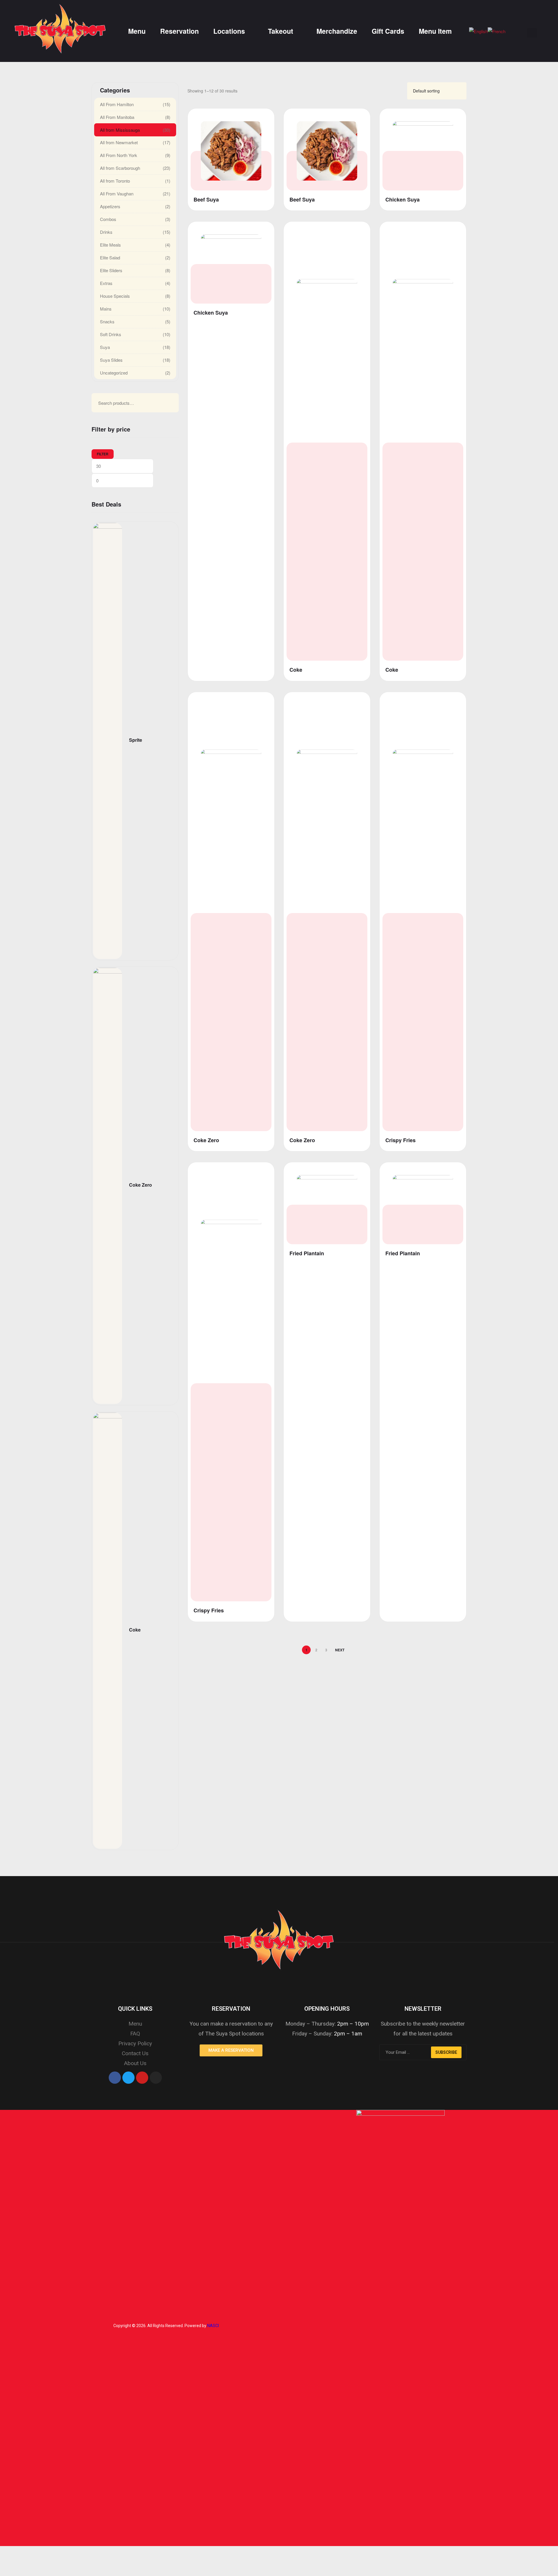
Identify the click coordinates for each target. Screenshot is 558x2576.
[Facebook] (115, 2078)
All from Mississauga (120, 130)
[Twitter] (128, 2078)
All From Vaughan (117, 194)
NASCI (213, 2326)
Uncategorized (114, 373)
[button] (231, 2050)
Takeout (281, 31)
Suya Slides (111, 360)
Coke (296, 670)
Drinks (106, 232)
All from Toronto (115, 181)
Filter (103, 454)
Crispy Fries (400, 1140)
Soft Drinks (111, 334)
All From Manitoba (117, 117)
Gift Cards (388, 31)
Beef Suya (206, 200)
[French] (497, 31)
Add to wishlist (262, 118)
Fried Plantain (307, 1253)
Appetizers (110, 206)
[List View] (400, 91)
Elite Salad (110, 257)
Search (164, 403)
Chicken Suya (403, 200)
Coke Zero (206, 1140)
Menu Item (435, 31)
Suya (105, 347)
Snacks (107, 321)
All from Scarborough (120, 168)
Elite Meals (110, 245)
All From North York (119, 155)
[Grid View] (394, 91)
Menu (137, 31)
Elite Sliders (111, 270)
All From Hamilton (117, 104)
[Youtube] (142, 2078)
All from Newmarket (119, 142)
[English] (478, 31)
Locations (229, 31)
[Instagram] (156, 2078)
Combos (108, 219)
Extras (106, 283)
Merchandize (337, 31)
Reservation (179, 31)
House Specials (115, 296)
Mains (106, 309)
